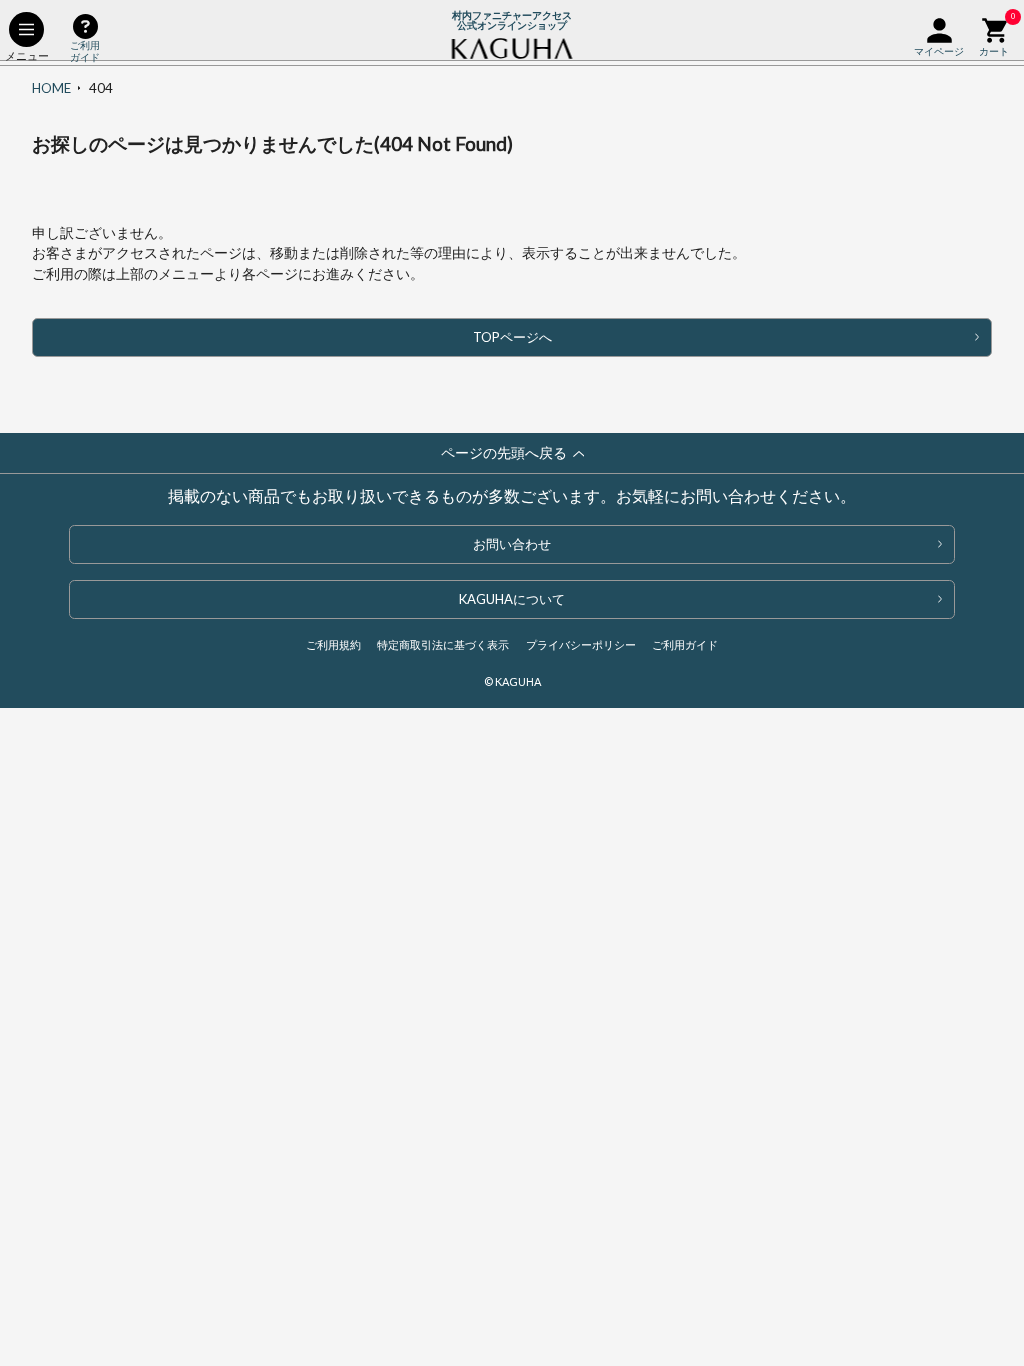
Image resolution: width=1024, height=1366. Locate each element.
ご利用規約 (333, 644)
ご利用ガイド (685, 644)
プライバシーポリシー (581, 644)
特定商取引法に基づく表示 (443, 644)
